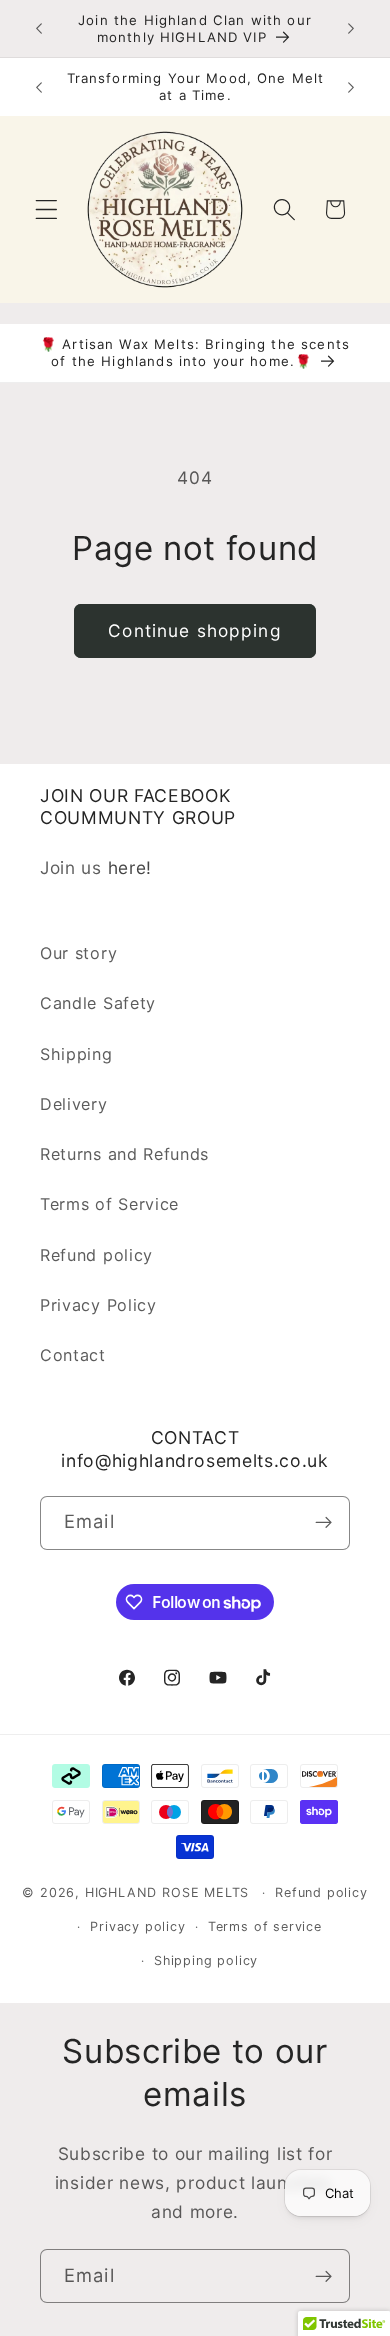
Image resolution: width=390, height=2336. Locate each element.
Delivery (74, 1104)
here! (130, 867)
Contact (73, 1355)
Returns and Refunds (124, 1154)
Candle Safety (98, 1003)
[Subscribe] (323, 1523)
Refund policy (96, 1255)
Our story (78, 953)
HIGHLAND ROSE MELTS (167, 1892)
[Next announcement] (351, 29)
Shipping (76, 1054)
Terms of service (265, 1926)
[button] (46, 209)
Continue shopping (195, 630)
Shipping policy (206, 1960)
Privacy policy (137, 1926)
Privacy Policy (98, 1305)
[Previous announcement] (39, 29)
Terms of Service (109, 1204)
